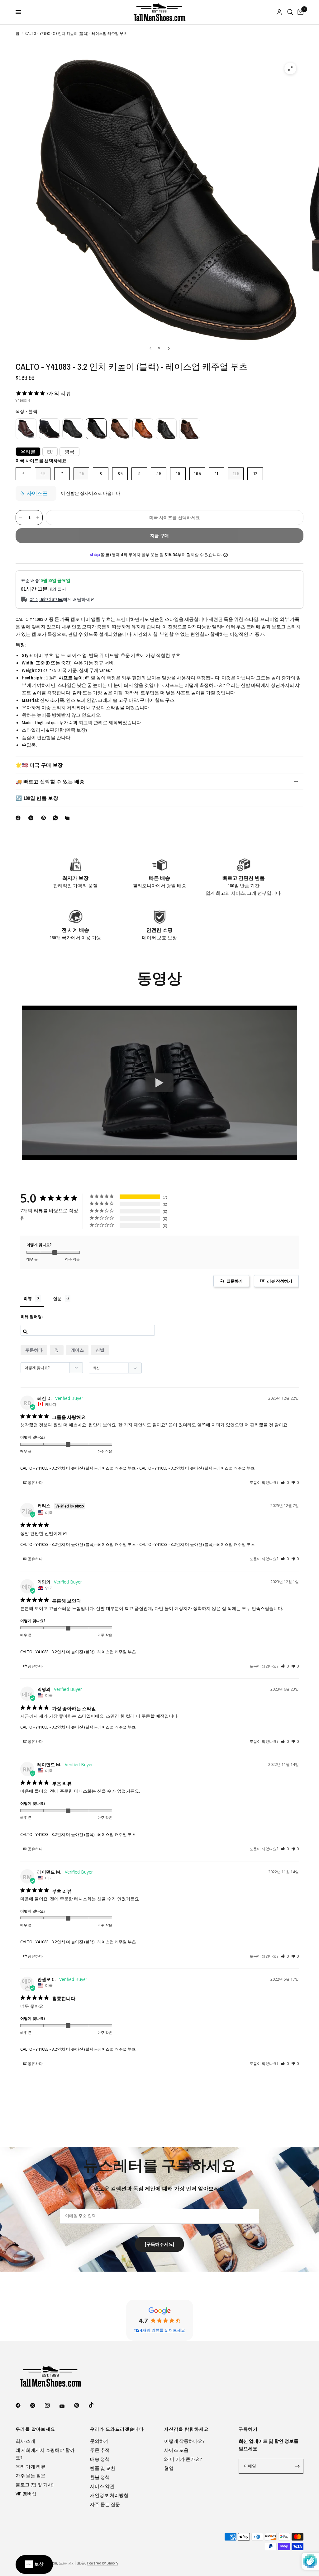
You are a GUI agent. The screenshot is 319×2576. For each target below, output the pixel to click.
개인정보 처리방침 (109, 2495)
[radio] (26, 429)
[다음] (169, 348)
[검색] (290, 12)
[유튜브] (66, 2406)
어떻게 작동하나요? (184, 2441)
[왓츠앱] (57, 818)
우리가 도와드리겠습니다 (117, 2429)
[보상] (34, 2564)
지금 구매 (159, 536)
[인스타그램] (52, 2405)
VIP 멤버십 (26, 2494)
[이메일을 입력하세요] (297, 2466)
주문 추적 (100, 2450)
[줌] (290, 68)
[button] (276, 1281)
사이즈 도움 (176, 2450)
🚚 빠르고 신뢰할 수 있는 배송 (50, 781)
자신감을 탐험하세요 (186, 2429)
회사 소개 (25, 2441)
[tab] (32, 1300)
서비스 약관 (102, 2486)
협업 (169, 2468)
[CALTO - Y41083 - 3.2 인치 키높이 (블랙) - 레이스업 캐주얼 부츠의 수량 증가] (38, 518)
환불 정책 (100, 2477)
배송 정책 (100, 2459)
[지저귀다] (37, 2405)
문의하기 (99, 2441)
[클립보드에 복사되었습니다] (69, 818)
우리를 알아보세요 (36, 2429)
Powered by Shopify (102, 2563)
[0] (299, 12)
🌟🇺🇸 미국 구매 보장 (39, 765)
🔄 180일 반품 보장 (37, 798)
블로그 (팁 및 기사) (35, 2485)
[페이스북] (19, 818)
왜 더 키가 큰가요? (183, 2459)
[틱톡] (96, 2405)
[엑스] (32, 818)
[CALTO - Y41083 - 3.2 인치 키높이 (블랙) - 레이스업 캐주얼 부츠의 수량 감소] (21, 518)
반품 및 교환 (103, 2468)
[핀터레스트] (45, 818)
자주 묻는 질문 (31, 2476)
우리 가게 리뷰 (31, 2467)
